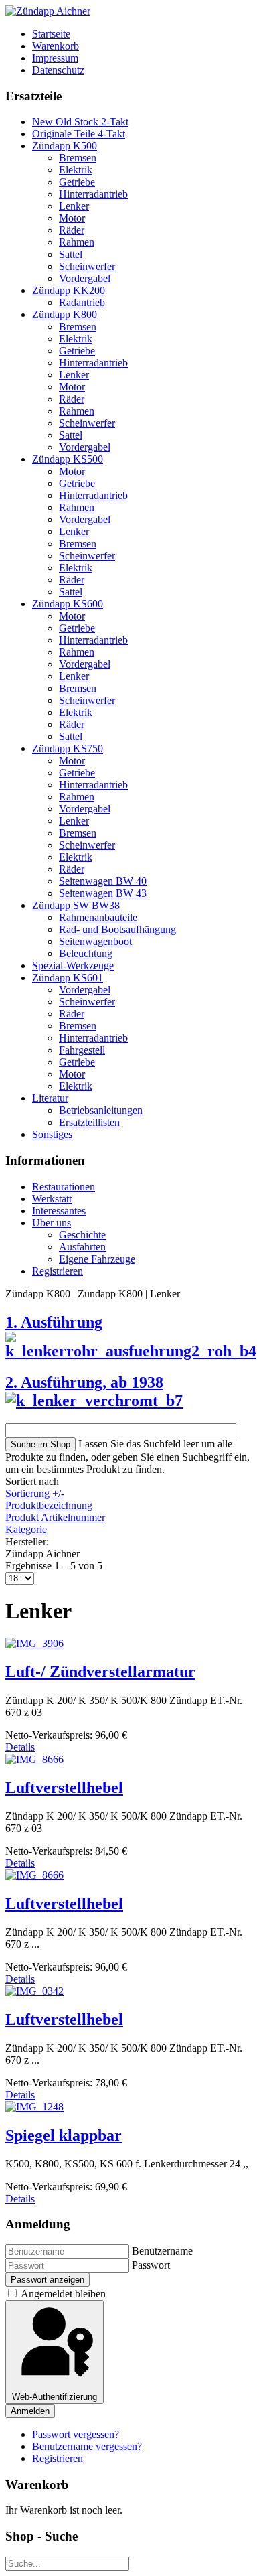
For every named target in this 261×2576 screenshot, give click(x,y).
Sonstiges (52, 1134)
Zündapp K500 (65, 146)
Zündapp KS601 (68, 978)
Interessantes (59, 1211)
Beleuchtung (86, 953)
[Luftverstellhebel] (34, 1759)
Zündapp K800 (65, 314)
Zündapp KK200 (69, 290)
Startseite (51, 34)
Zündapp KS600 (68, 604)
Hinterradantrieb (93, 194)
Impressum (55, 58)
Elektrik (76, 170)
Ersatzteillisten (89, 1122)
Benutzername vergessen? (87, 2446)
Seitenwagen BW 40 (103, 881)
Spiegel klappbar (64, 2135)
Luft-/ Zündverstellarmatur (100, 1672)
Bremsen (78, 158)
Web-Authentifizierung (55, 2397)
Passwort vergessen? (76, 2434)
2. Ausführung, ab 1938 (84, 1382)
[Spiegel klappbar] (34, 2107)
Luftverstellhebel (64, 1788)
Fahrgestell (82, 1050)
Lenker (74, 206)
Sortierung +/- (35, 1493)
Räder (72, 230)
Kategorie (26, 1529)
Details (20, 1747)
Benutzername (162, 2251)
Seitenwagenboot (95, 941)
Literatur (50, 1098)
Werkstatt (52, 1199)
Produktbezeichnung (49, 1505)
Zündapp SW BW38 (76, 905)
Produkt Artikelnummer (55, 1517)
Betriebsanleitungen (101, 1110)
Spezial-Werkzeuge (73, 965)
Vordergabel (85, 278)
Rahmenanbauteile (98, 917)
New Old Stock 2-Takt (80, 122)
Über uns (52, 1223)
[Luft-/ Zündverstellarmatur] (34, 1643)
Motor (72, 218)
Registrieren (58, 1271)
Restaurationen (64, 1187)
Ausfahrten (82, 1247)
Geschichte (82, 1235)
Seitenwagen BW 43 (103, 893)
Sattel (71, 254)
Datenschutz (58, 70)
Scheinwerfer (87, 266)
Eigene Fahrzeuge (97, 1259)
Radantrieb (82, 302)
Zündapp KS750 (68, 748)
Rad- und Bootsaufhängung (117, 929)
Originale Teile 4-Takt (79, 134)
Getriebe (77, 182)
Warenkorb (56, 46)
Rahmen (77, 242)
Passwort (151, 2265)
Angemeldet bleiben (63, 2294)
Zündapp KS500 (68, 459)
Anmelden (30, 2411)
